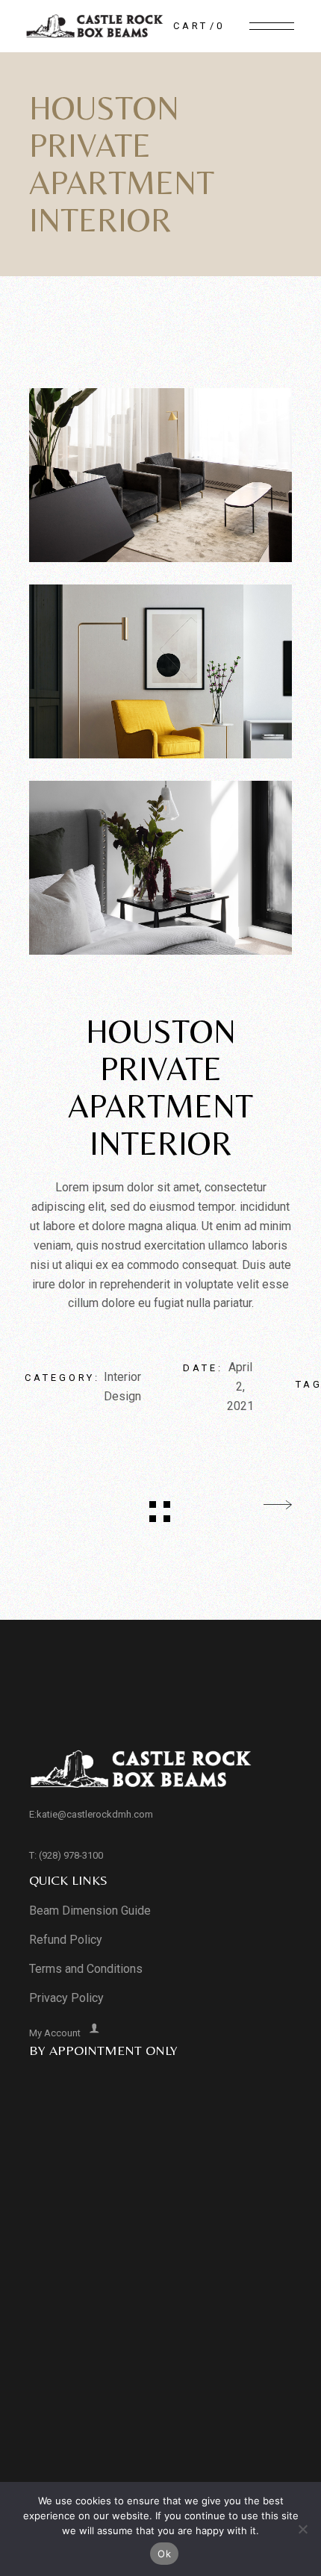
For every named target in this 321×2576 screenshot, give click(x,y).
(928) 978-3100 (71, 1855)
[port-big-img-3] (161, 868)
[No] (302, 2529)
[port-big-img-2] (161, 671)
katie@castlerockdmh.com (95, 1814)
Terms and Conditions (86, 1969)
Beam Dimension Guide (90, 1911)
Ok (164, 2554)
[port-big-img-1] (161, 475)
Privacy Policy (66, 1998)
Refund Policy (66, 1940)
